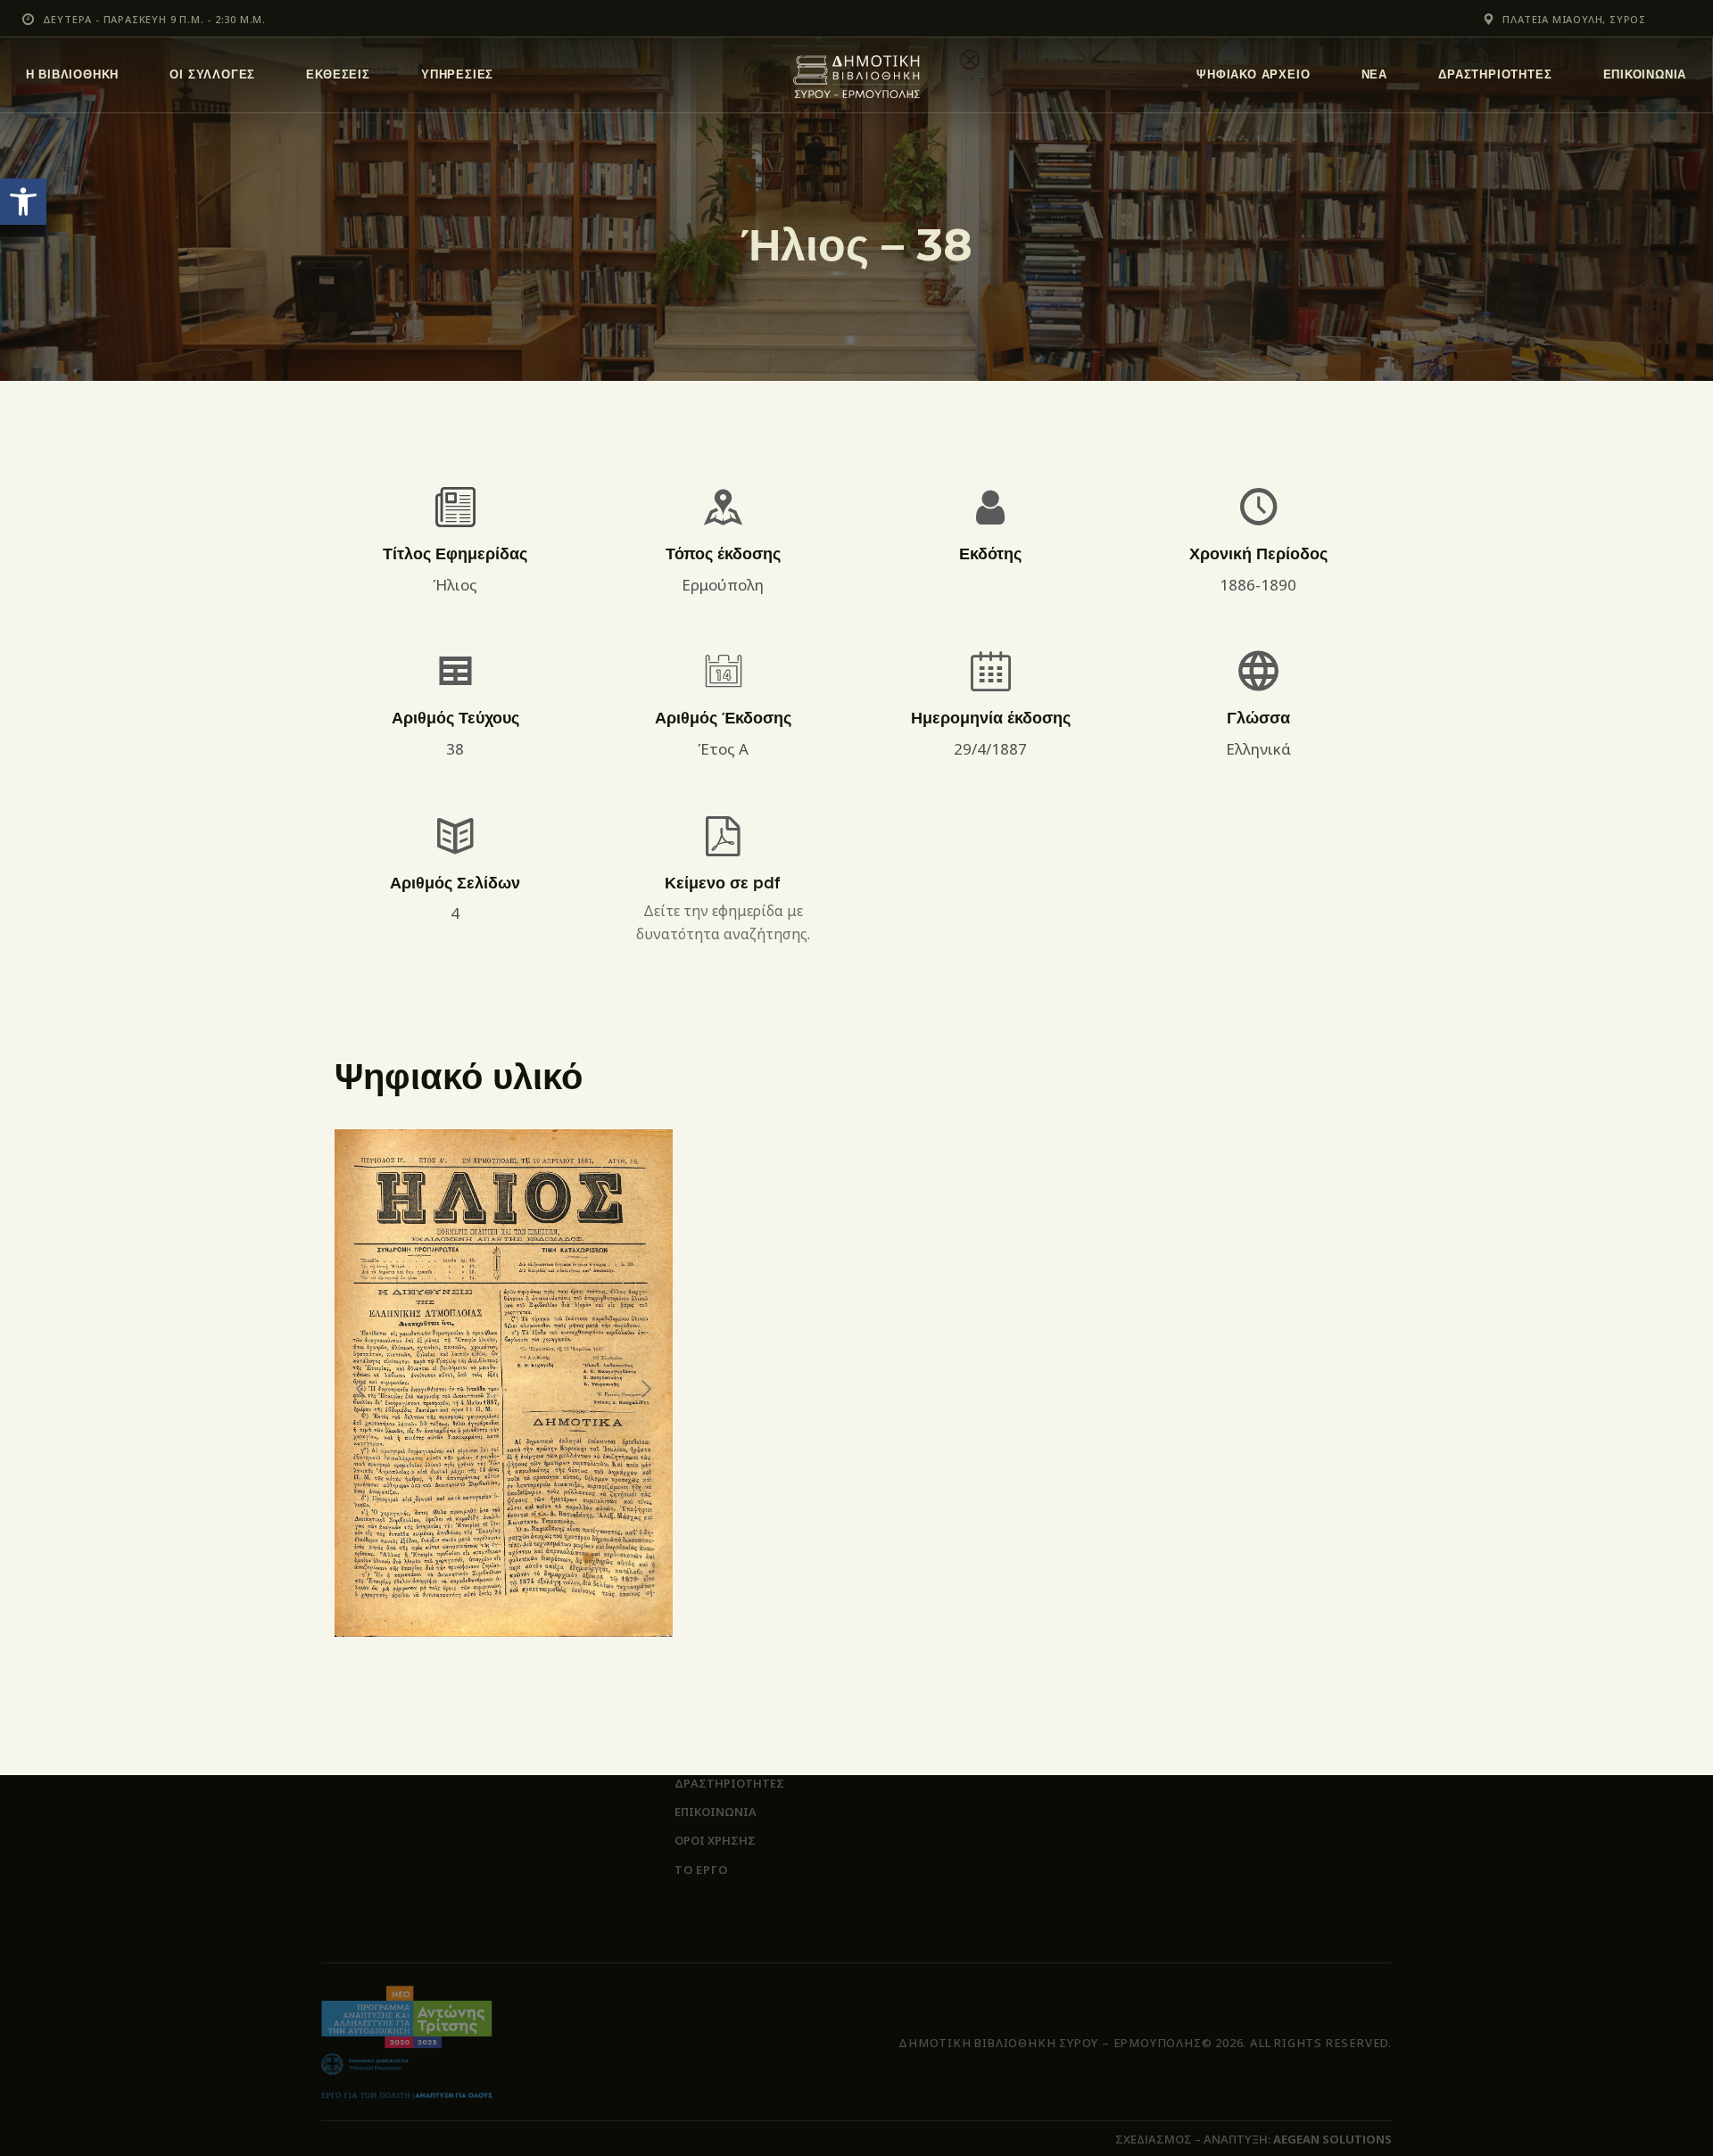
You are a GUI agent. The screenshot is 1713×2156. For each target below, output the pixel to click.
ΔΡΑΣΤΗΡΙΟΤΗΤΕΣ (729, 1783)
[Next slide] (645, 1389)
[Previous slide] (362, 1389)
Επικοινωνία (716, 1812)
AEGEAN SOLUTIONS (1332, 2139)
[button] (23, 202)
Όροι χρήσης (715, 1840)
